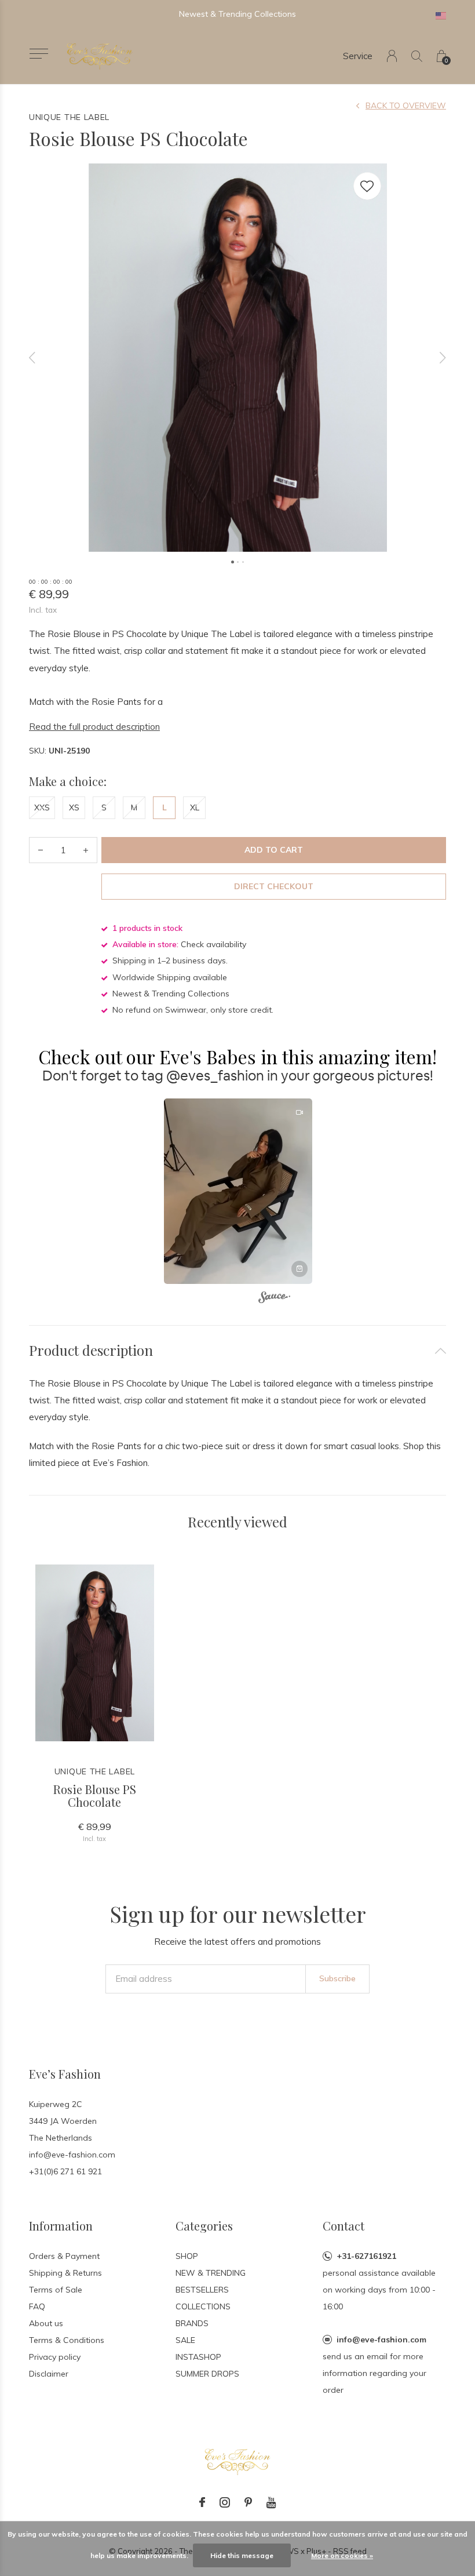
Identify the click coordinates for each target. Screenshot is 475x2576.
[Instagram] (225, 2502)
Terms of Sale (56, 2290)
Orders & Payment (64, 2256)
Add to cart (274, 850)
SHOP (187, 2256)
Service (358, 56)
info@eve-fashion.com (381, 2339)
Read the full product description (94, 727)
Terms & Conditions (67, 2340)
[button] (39, 54)
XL (195, 807)
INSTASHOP (198, 2357)
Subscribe (337, 1978)
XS (74, 807)
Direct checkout (274, 886)
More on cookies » (342, 2555)
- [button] (41, 850)
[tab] (237, 1350)
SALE (185, 2340)
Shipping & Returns (65, 2273)
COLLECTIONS (203, 2306)
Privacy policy (55, 2357)
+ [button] (86, 850)
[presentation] (32, 358)
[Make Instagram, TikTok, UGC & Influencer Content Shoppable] (274, 1299)
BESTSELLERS (202, 2290)
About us (46, 2323)
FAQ (37, 2306)
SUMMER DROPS (207, 2374)
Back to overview (406, 105)
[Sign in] (392, 56)
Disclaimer (49, 2374)
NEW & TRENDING (211, 2273)
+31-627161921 (366, 2256)
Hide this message (242, 2555)
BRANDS (192, 2323)
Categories (204, 2226)
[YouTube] (271, 2502)
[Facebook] (202, 2502)
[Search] (417, 56)
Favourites (367, 186)
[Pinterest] (248, 2502)
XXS (42, 807)
